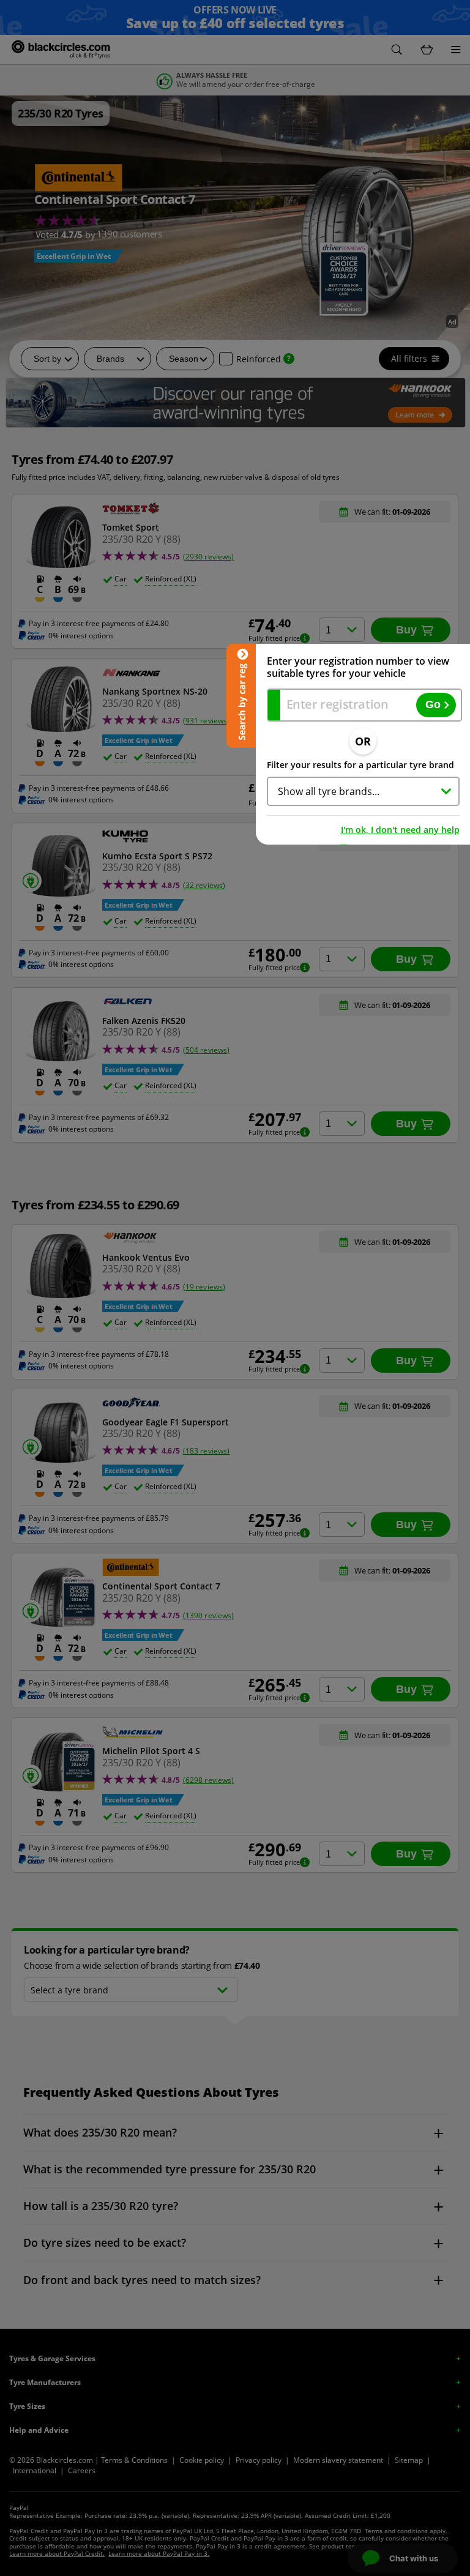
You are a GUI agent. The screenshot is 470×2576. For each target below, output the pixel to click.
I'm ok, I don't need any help (400, 830)
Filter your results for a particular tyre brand (360, 765)
